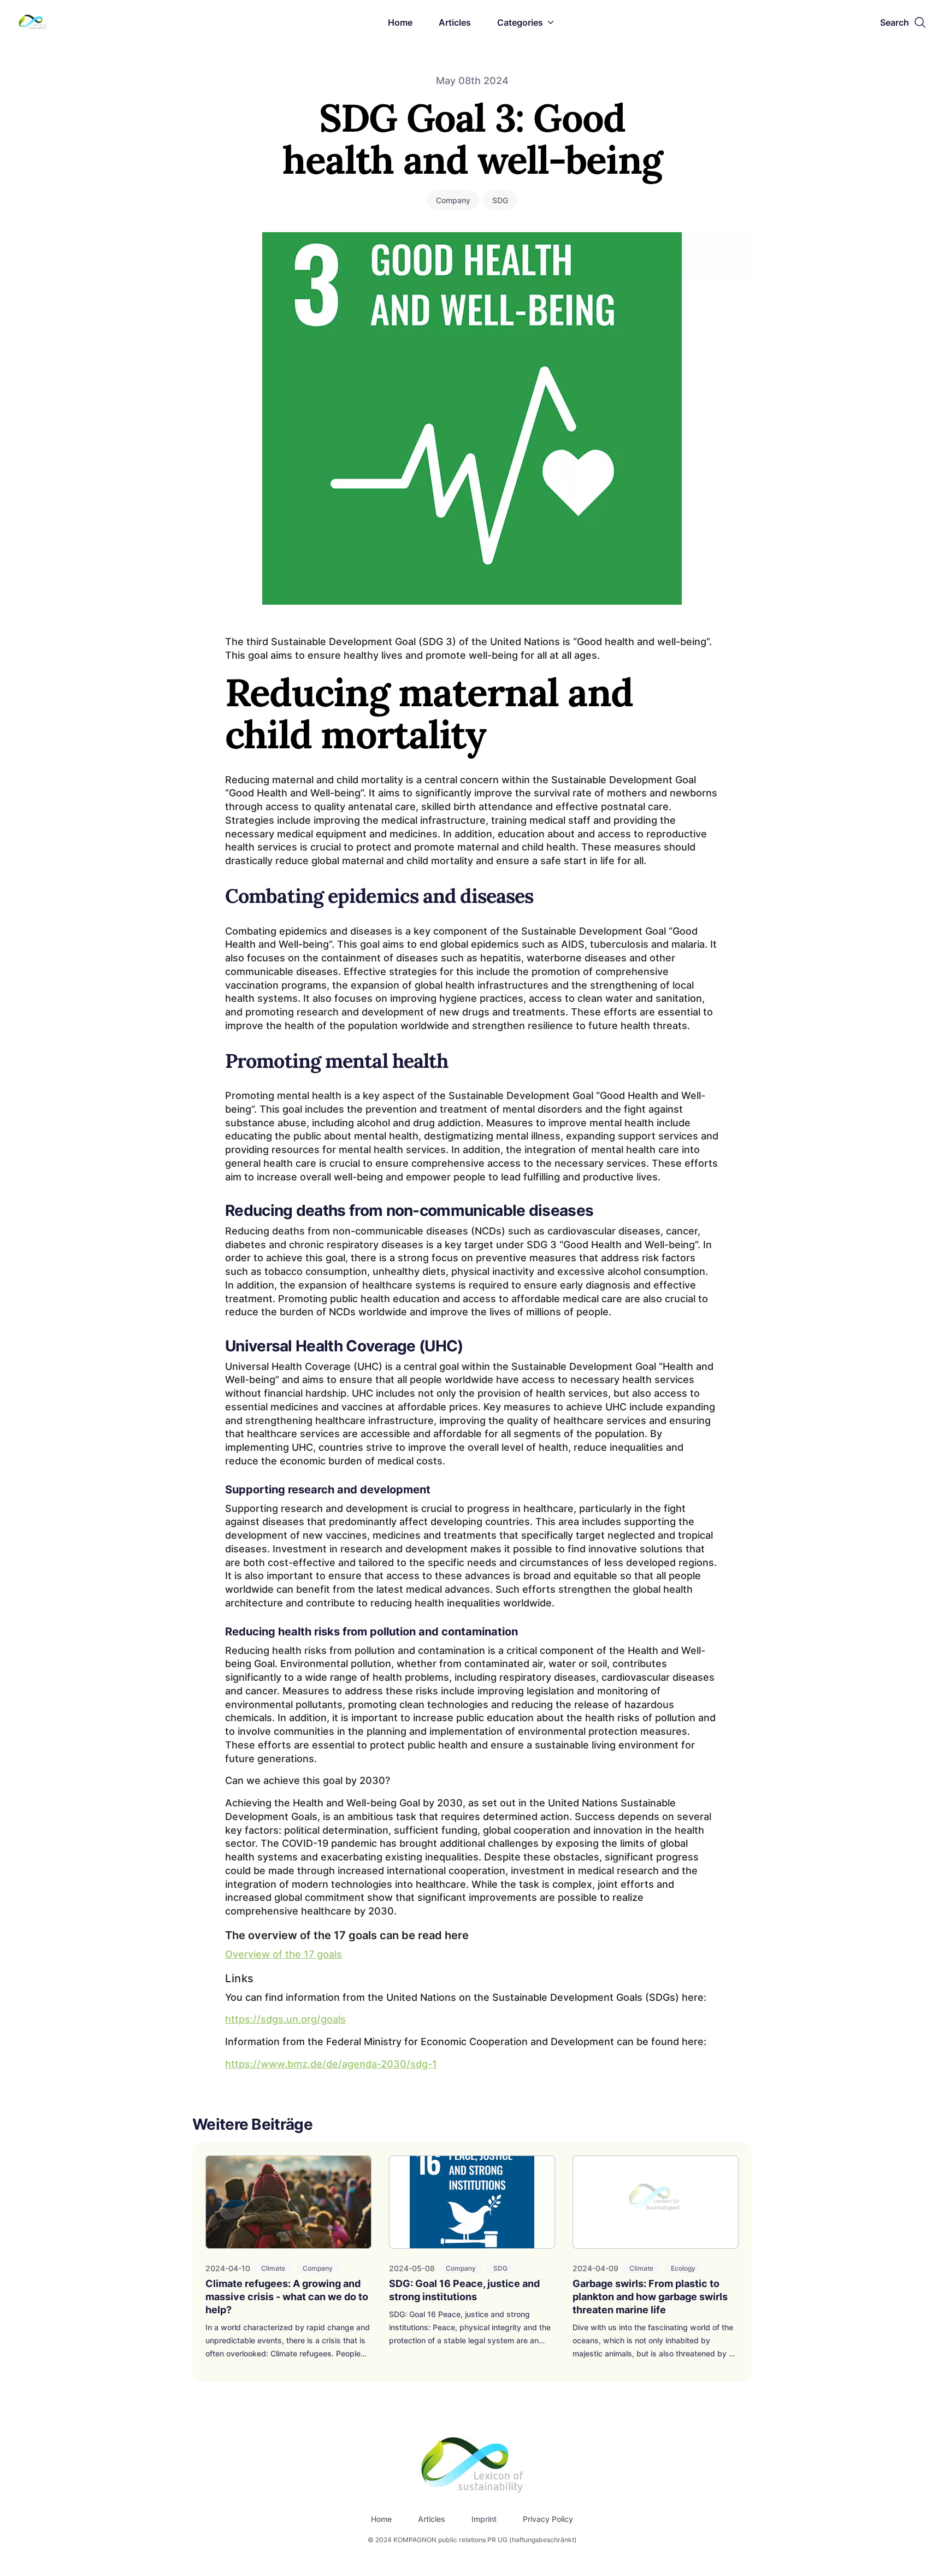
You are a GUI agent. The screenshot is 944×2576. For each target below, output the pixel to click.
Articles (455, 22)
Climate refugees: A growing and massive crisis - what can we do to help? (287, 2297)
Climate (273, 2268)
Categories (520, 22)
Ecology (683, 2268)
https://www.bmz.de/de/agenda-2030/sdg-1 (331, 2064)
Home (400, 22)
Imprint (484, 2519)
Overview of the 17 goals (284, 1954)
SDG (500, 200)
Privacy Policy (548, 2519)
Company (453, 200)
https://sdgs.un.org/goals (285, 2019)
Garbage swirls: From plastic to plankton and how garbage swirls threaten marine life (650, 2297)
